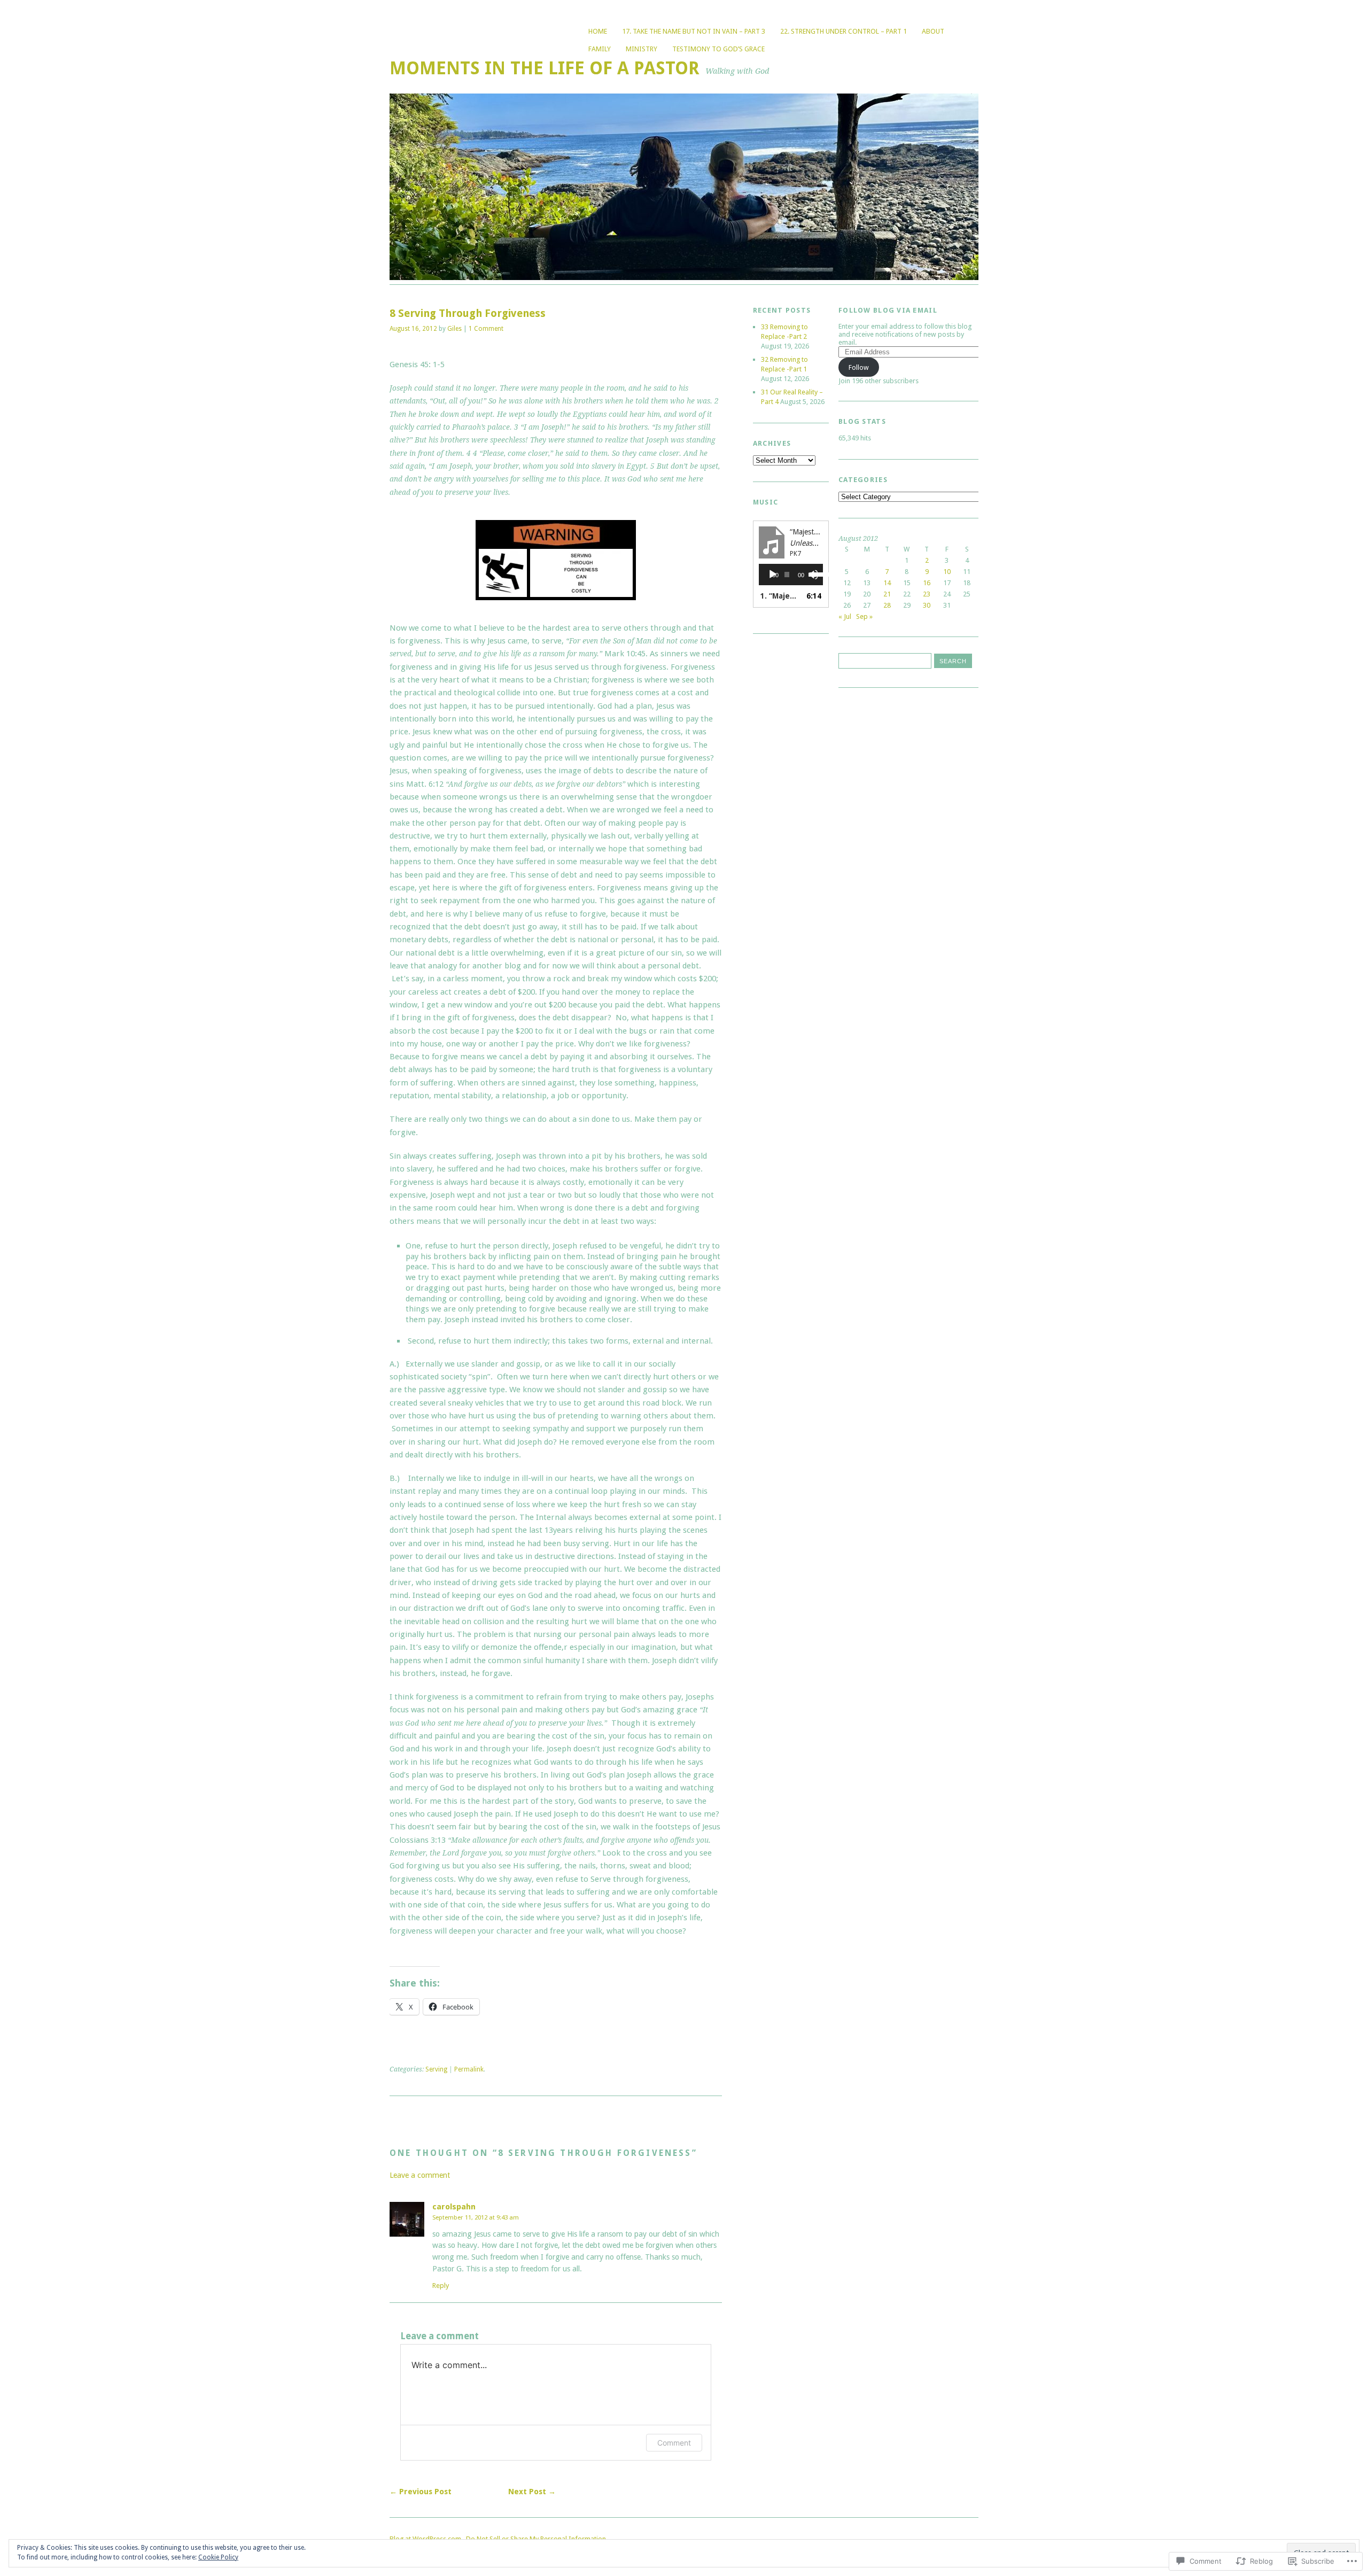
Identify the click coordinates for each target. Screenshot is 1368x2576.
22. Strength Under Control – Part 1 (844, 31)
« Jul (845, 616)
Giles (454, 329)
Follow (859, 367)
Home (598, 31)
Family (600, 49)
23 (927, 594)
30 (927, 605)
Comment (674, 2443)
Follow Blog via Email (888, 310)
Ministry (642, 49)
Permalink (469, 2069)
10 (947, 572)
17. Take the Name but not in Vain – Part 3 (694, 31)
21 (887, 594)
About (933, 31)
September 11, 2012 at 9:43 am (476, 2217)
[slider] (814, 573)
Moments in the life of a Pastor (545, 68)
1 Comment (486, 329)
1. (780, 596)
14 (887, 583)
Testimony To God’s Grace (718, 49)
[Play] (773, 575)
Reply (441, 2286)
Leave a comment (420, 2175)
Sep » (864, 616)
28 (887, 605)
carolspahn (454, 2207)
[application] (791, 575)
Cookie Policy (218, 2557)
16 (927, 583)
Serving (436, 2069)
